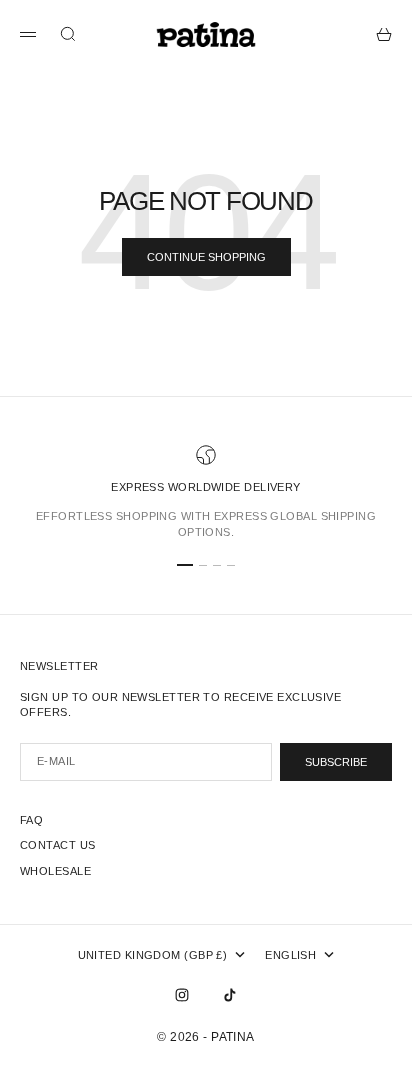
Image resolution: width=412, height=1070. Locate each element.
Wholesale (55, 871)
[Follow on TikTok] (230, 995)
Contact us (57, 845)
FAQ (31, 820)
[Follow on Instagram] (182, 995)
